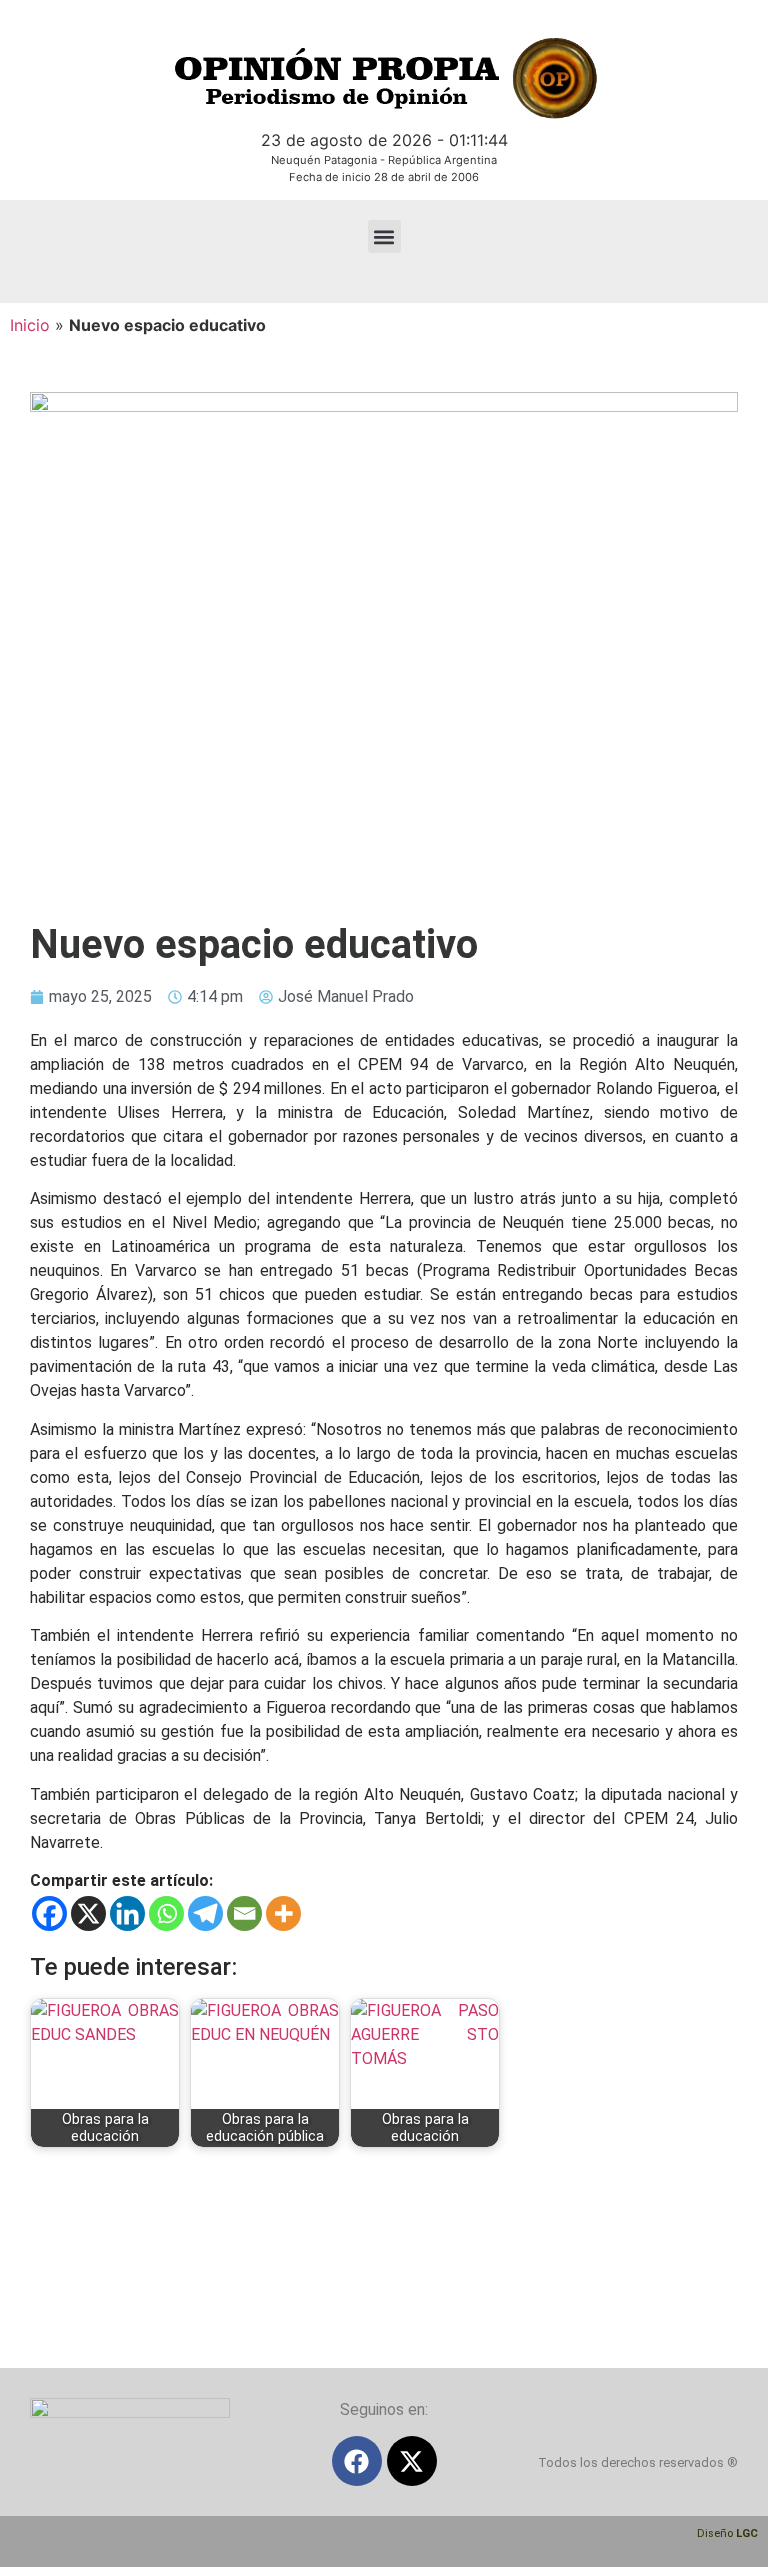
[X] (88, 1913)
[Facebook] (49, 1913)
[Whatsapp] (166, 1913)
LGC (747, 2533)
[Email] (244, 1913)
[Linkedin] (127, 1913)
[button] (384, 236)
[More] (283, 1913)
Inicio (30, 325)
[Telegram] (205, 1913)
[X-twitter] (412, 2461)
